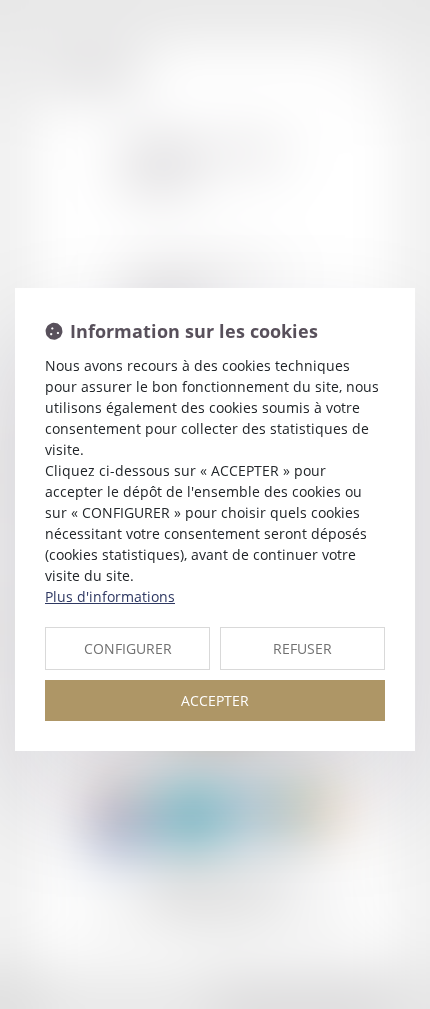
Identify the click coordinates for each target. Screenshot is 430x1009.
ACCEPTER (215, 700)
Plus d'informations (110, 596)
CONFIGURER (128, 648)
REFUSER (302, 648)
